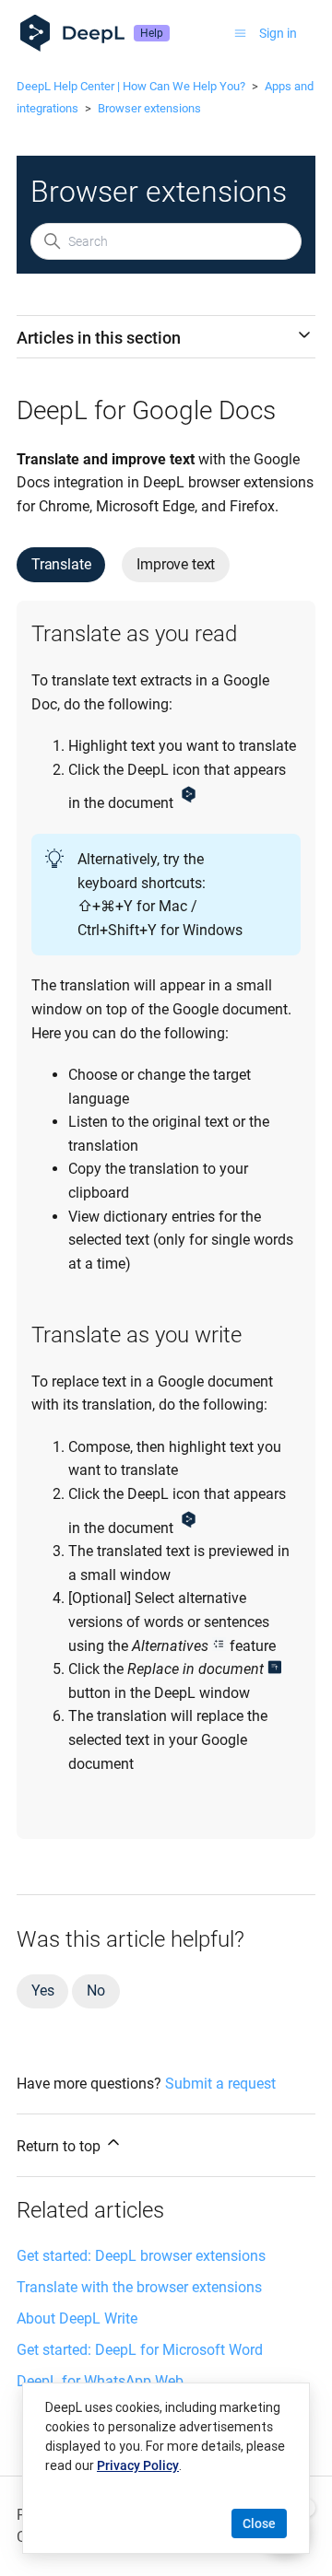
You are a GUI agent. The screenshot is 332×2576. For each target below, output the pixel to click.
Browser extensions (149, 108)
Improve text (176, 564)
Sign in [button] (278, 33)
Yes (42, 1991)
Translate (61, 564)
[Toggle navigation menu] (240, 33)
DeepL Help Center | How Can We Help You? (131, 86)
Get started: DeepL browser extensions (141, 2256)
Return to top (60, 2146)
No (96, 1991)
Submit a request (220, 2084)
